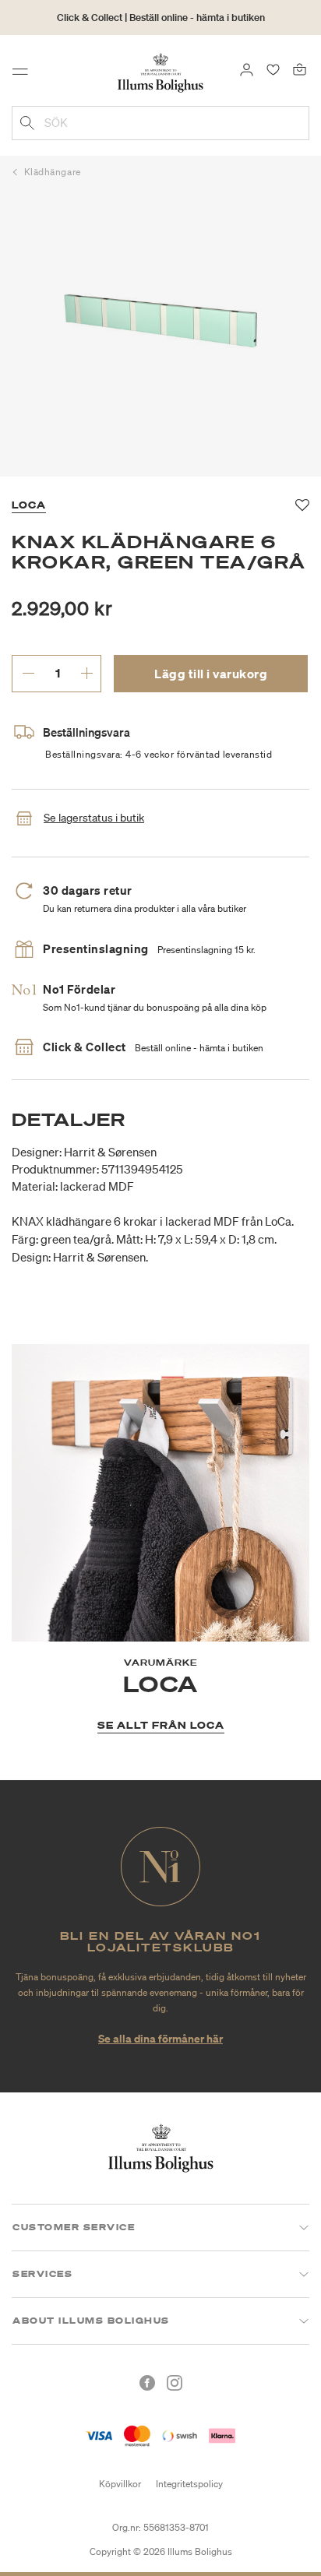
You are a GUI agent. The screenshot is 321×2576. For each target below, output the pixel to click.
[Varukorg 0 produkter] (300, 69)
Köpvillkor (120, 2484)
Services (42, 2274)
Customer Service (74, 2227)
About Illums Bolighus (91, 2321)
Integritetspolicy (189, 2484)
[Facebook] (147, 2383)
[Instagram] (175, 2383)
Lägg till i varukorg (211, 674)
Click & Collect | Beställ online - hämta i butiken (161, 18)
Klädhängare (53, 172)
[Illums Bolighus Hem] (160, 72)
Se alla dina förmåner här (160, 2038)
